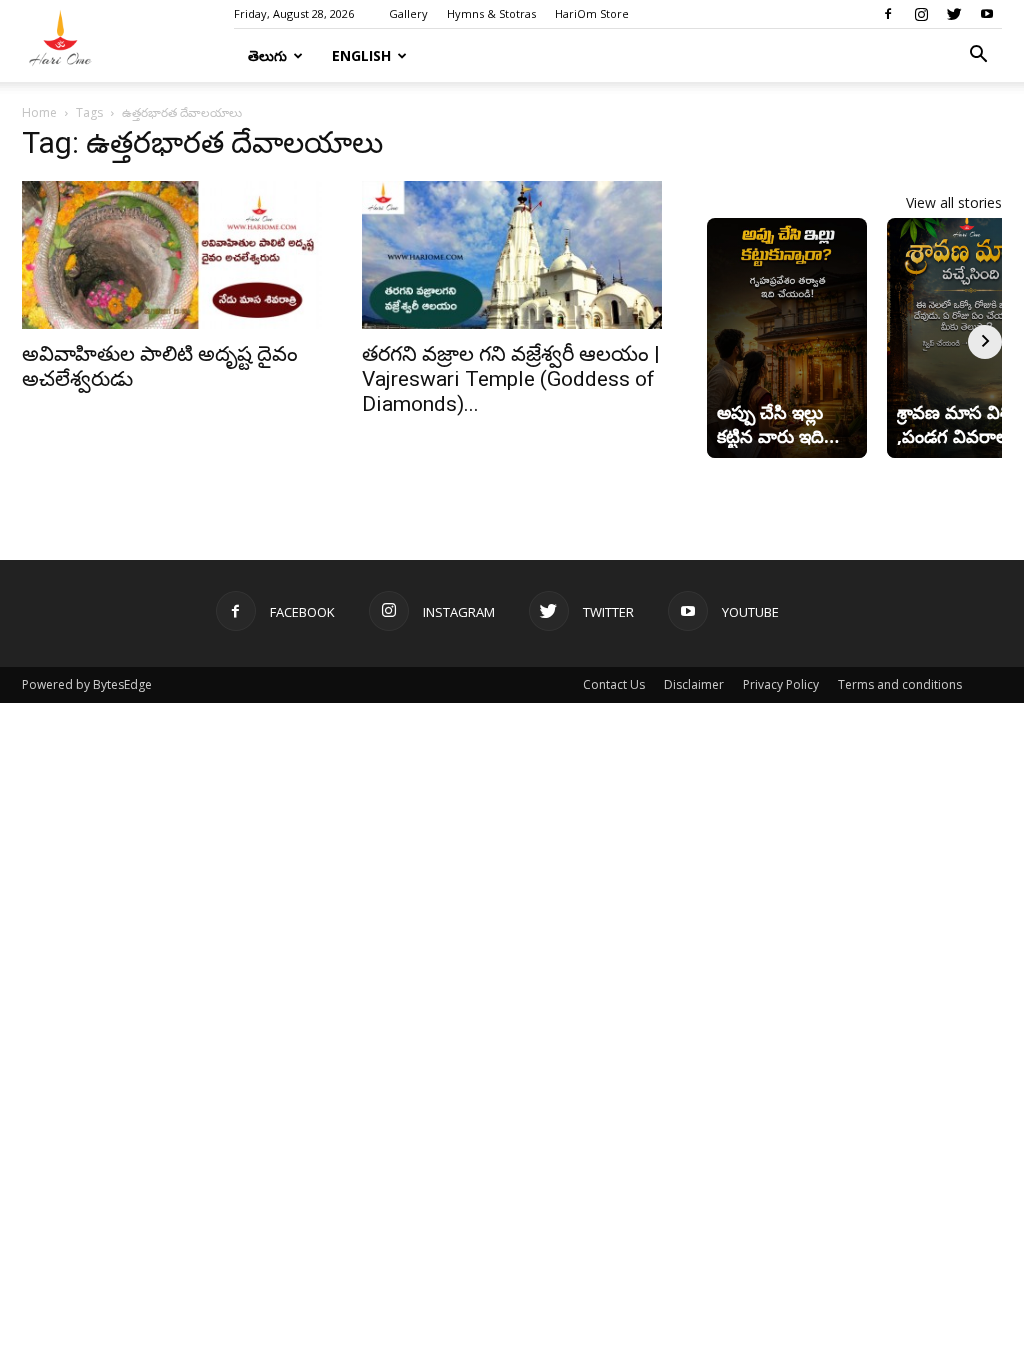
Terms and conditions (900, 684)
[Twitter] (954, 14)
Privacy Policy (781, 684)
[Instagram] (921, 14)
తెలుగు (267, 55)
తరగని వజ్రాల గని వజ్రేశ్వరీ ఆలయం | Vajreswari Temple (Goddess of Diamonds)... (511, 379)
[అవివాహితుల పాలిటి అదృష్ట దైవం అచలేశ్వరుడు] (172, 255)
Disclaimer (694, 684)
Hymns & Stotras (491, 13)
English (361, 55)
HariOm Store (592, 13)
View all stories (954, 202)
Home (39, 112)
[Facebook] (888, 14)
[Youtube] (987, 14)
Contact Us (614, 684)
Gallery (408, 13)
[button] (978, 56)
